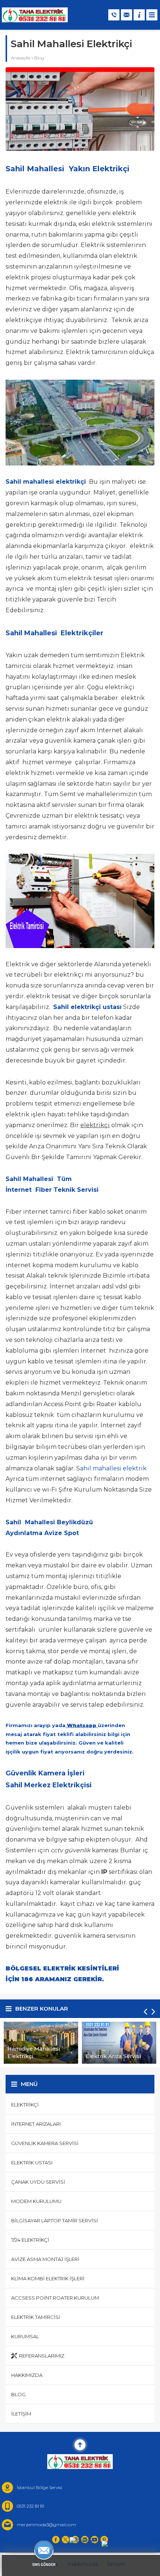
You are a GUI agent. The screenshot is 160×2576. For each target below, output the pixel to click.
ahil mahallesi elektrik (113, 1468)
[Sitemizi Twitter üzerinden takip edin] (65, 2540)
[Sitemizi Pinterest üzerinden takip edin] (104, 2540)
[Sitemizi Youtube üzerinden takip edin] (95, 2540)
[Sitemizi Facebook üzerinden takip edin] (56, 2540)
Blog (39, 58)
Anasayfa (20, 58)
